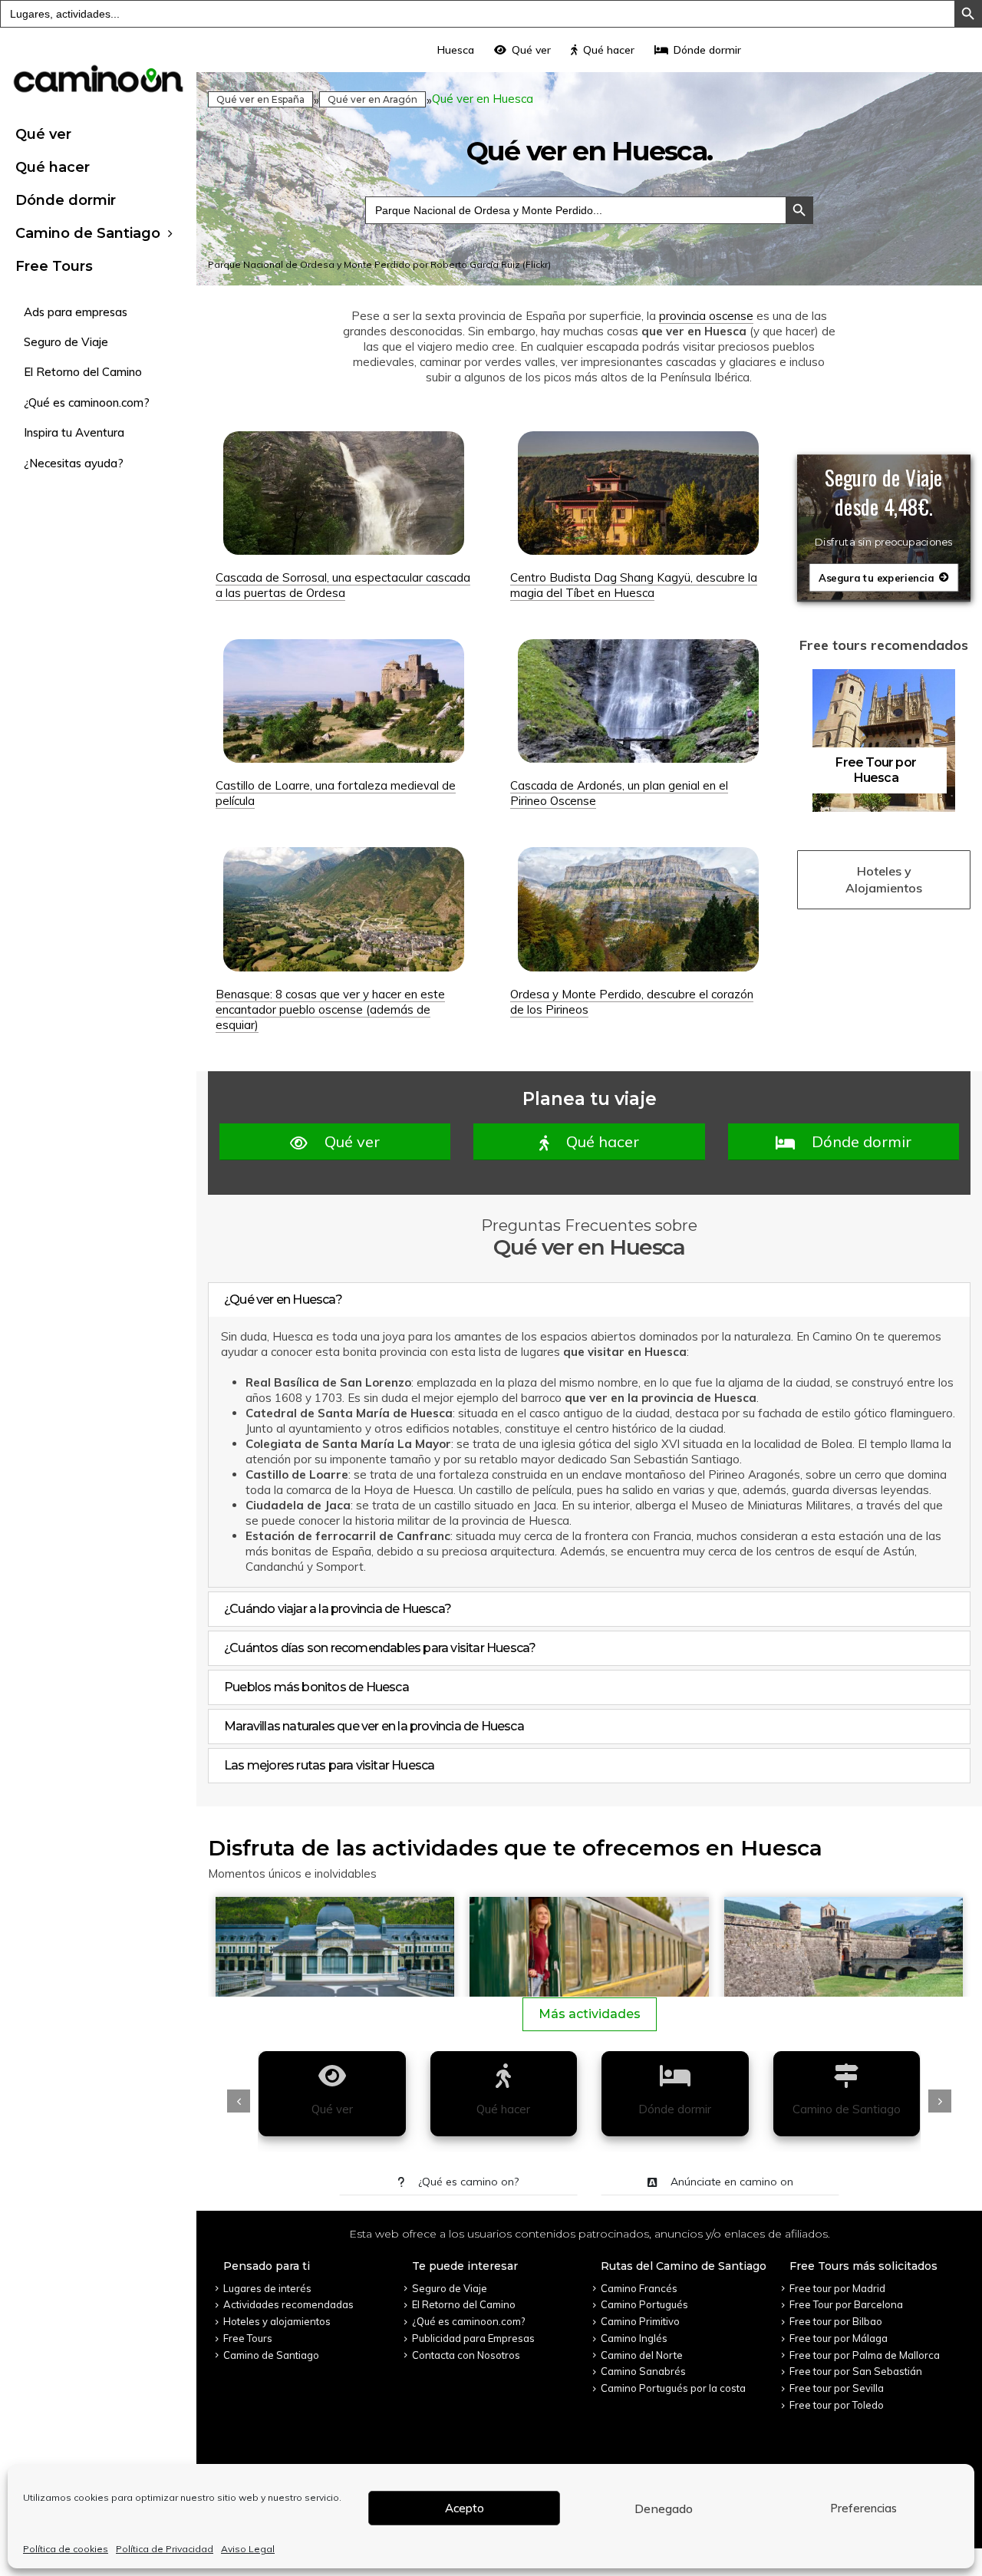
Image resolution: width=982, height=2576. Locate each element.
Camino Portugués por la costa (673, 2388)
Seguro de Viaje (66, 342)
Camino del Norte (642, 2355)
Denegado (664, 2508)
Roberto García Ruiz (475, 264)
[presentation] (239, 2101)
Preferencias (863, 2508)
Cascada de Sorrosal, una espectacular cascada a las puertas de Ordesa (343, 585)
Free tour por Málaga (839, 2338)
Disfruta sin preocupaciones (883, 543)
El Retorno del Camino (83, 372)
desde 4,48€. (884, 506)
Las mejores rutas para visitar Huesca (329, 1765)
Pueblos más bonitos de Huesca (316, 1687)
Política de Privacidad (165, 2549)
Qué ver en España (260, 99)
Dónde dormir (66, 200)
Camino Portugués (644, 2304)
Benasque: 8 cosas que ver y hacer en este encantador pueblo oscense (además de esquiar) (330, 1009)
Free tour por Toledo (837, 2405)
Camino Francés (639, 2288)
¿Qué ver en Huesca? (283, 1300)
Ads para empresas (76, 312)
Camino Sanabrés (643, 2371)
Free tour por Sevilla (837, 2388)
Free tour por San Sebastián (856, 2371)
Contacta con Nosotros (466, 2355)
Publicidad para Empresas (473, 2338)
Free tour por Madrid (837, 2288)
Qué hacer (53, 167)
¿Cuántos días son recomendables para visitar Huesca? (380, 1648)
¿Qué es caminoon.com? (87, 402)
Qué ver (43, 134)
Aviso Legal (248, 2549)
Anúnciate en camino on (730, 2182)
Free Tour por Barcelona (846, 2304)
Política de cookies (66, 2549)
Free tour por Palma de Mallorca (865, 2355)
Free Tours (54, 266)
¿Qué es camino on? (467, 2182)
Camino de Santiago (88, 233)
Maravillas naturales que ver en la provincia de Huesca (374, 1726)
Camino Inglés (634, 2338)
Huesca (456, 50)
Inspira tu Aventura (74, 432)
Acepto (465, 2508)
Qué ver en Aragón (372, 99)
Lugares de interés (267, 2288)
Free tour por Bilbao (836, 2321)
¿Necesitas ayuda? (74, 463)
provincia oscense (706, 316)
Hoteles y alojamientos (277, 2321)
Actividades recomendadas (288, 2304)
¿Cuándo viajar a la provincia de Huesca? (338, 1609)
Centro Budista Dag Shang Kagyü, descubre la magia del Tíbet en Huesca (634, 585)
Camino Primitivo (640, 2321)
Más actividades (590, 2014)
